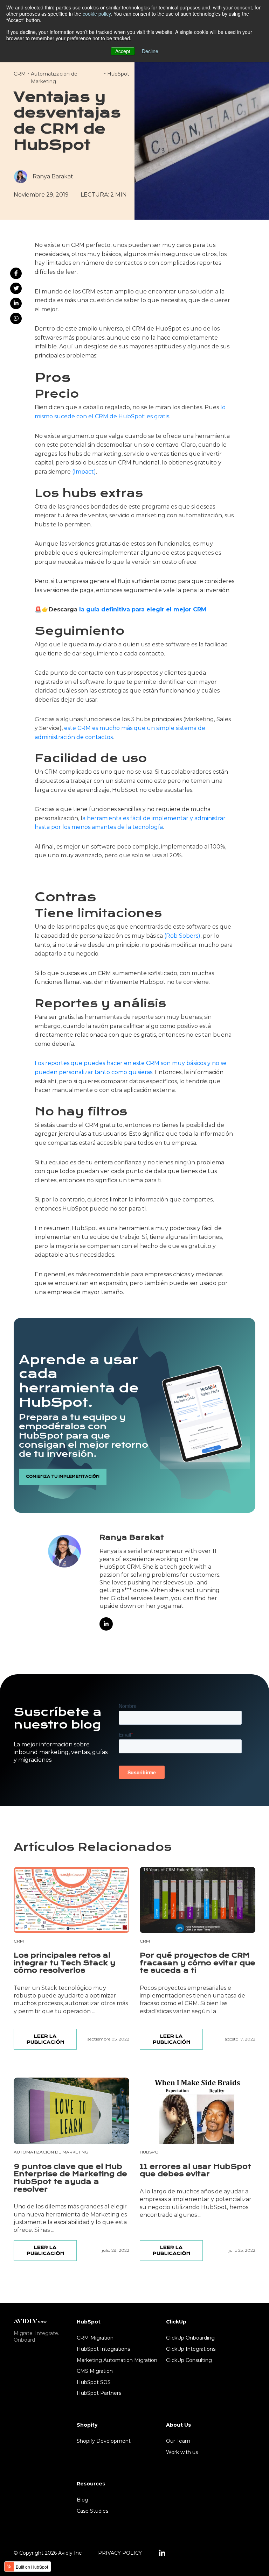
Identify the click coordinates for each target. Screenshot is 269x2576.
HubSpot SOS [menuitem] (94, 2382)
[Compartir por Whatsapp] (16, 318)
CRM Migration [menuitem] (95, 2338)
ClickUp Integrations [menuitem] (191, 2349)
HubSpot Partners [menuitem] (99, 2393)
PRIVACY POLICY (120, 2553)
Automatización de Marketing (51, 2152)
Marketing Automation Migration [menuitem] (117, 2360)
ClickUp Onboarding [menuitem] (190, 2338)
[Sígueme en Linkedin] (106, 1624)
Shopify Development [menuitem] (104, 2441)
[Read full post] (71, 1900)
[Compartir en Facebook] (16, 273)
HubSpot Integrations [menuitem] (103, 2349)
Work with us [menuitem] (182, 2452)
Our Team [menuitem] (178, 2441)
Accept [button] (123, 51)
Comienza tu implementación (63, 1477)
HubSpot (118, 74)
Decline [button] (150, 51)
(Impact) (84, 472)
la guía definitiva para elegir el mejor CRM (143, 609)
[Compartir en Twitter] (16, 288)
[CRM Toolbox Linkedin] (162, 2553)
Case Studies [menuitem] (92, 2511)
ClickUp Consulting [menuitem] (189, 2360)
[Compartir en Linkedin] (16, 303)
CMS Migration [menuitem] (95, 2371)
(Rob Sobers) (182, 936)
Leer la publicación (45, 2039)
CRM (20, 74)
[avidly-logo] (30, 2321)
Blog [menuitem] (82, 2500)
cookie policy (97, 14)
